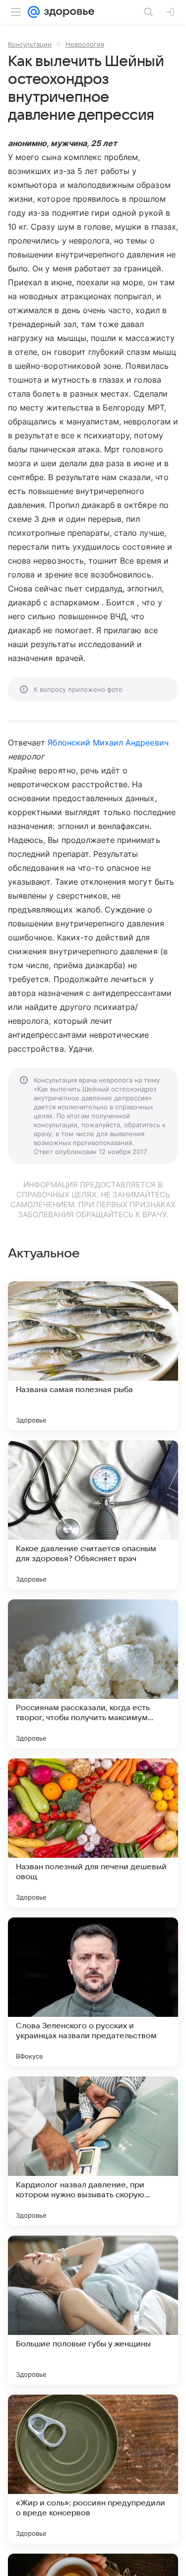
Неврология (85, 44)
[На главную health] (67, 12)
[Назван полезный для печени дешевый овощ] (93, 1833)
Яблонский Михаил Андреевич (108, 743)
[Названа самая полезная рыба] (93, 1356)
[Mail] (34, 12)
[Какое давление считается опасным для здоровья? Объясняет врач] (93, 1515)
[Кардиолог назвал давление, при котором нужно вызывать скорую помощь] (93, 2151)
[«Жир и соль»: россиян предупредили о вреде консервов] (93, 2469)
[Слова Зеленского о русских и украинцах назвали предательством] (93, 1992)
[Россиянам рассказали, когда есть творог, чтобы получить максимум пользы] (93, 1674)
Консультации (30, 44)
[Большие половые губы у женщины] (93, 2310)
